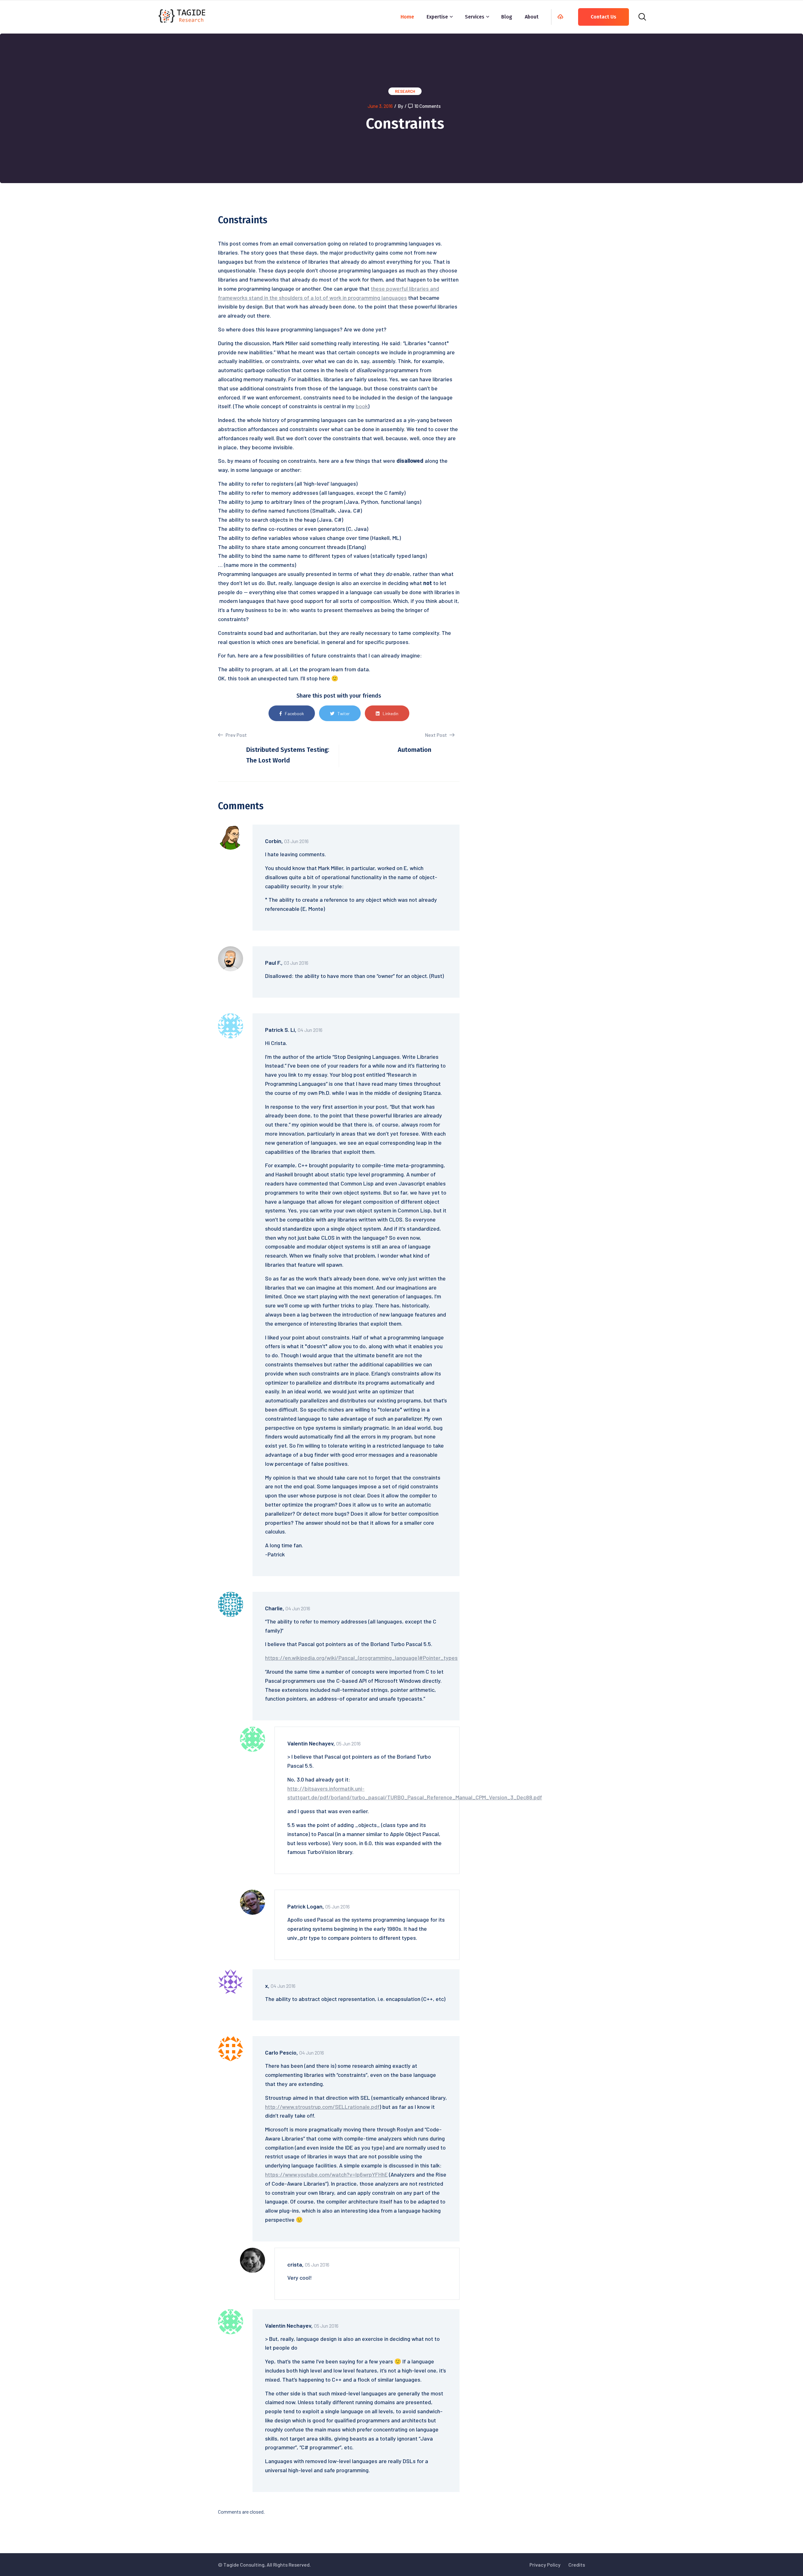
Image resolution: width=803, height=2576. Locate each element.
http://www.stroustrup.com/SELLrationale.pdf (322, 2107)
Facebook (294, 713)
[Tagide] (182, 15)
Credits (577, 2565)
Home (407, 17)
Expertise (437, 17)
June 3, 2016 (380, 106)
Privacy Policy (545, 2565)
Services (475, 17)
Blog (507, 17)
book (362, 406)
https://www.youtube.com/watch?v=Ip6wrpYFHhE (326, 2174)
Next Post (436, 735)
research (405, 91)
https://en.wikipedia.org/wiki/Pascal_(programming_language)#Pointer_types (361, 1658)
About (532, 17)
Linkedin (391, 713)
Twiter (344, 713)
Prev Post (236, 735)
